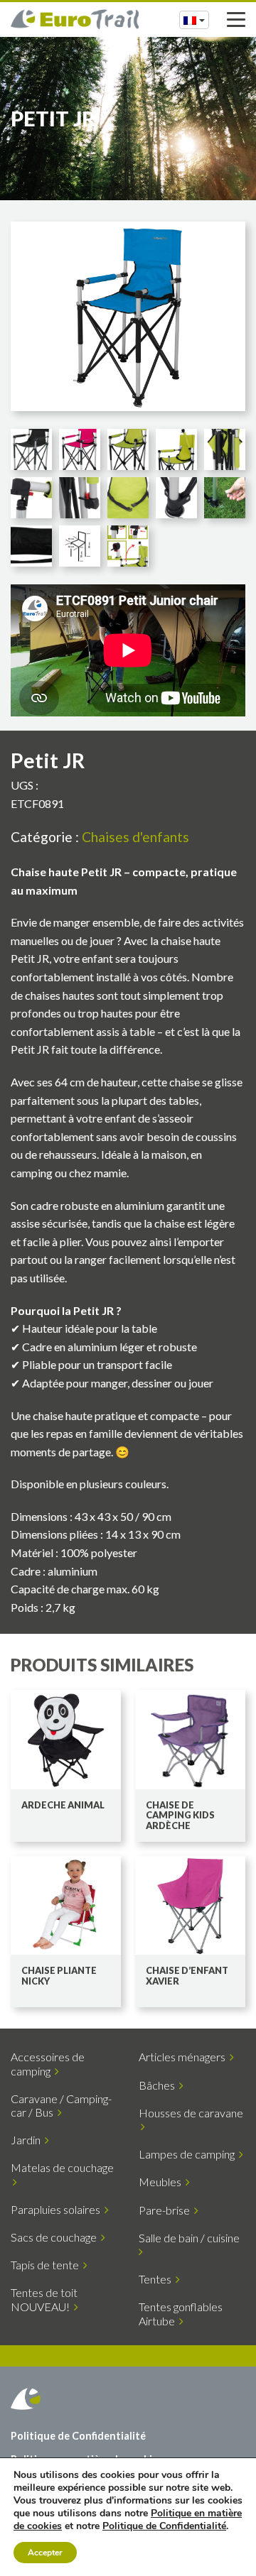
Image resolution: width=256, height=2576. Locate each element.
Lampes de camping (189, 2154)
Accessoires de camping (48, 2063)
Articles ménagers (184, 2057)
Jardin (28, 2140)
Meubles (162, 2182)
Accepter (45, 2553)
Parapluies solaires (58, 2209)
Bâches (159, 2085)
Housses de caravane (191, 2119)
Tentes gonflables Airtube (181, 2313)
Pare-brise (166, 2210)
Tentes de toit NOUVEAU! (44, 2299)
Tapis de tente (47, 2265)
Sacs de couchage (56, 2237)
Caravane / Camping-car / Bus (61, 2105)
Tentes (157, 2279)
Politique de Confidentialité (78, 2436)
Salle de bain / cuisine (191, 2238)
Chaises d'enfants (135, 837)
